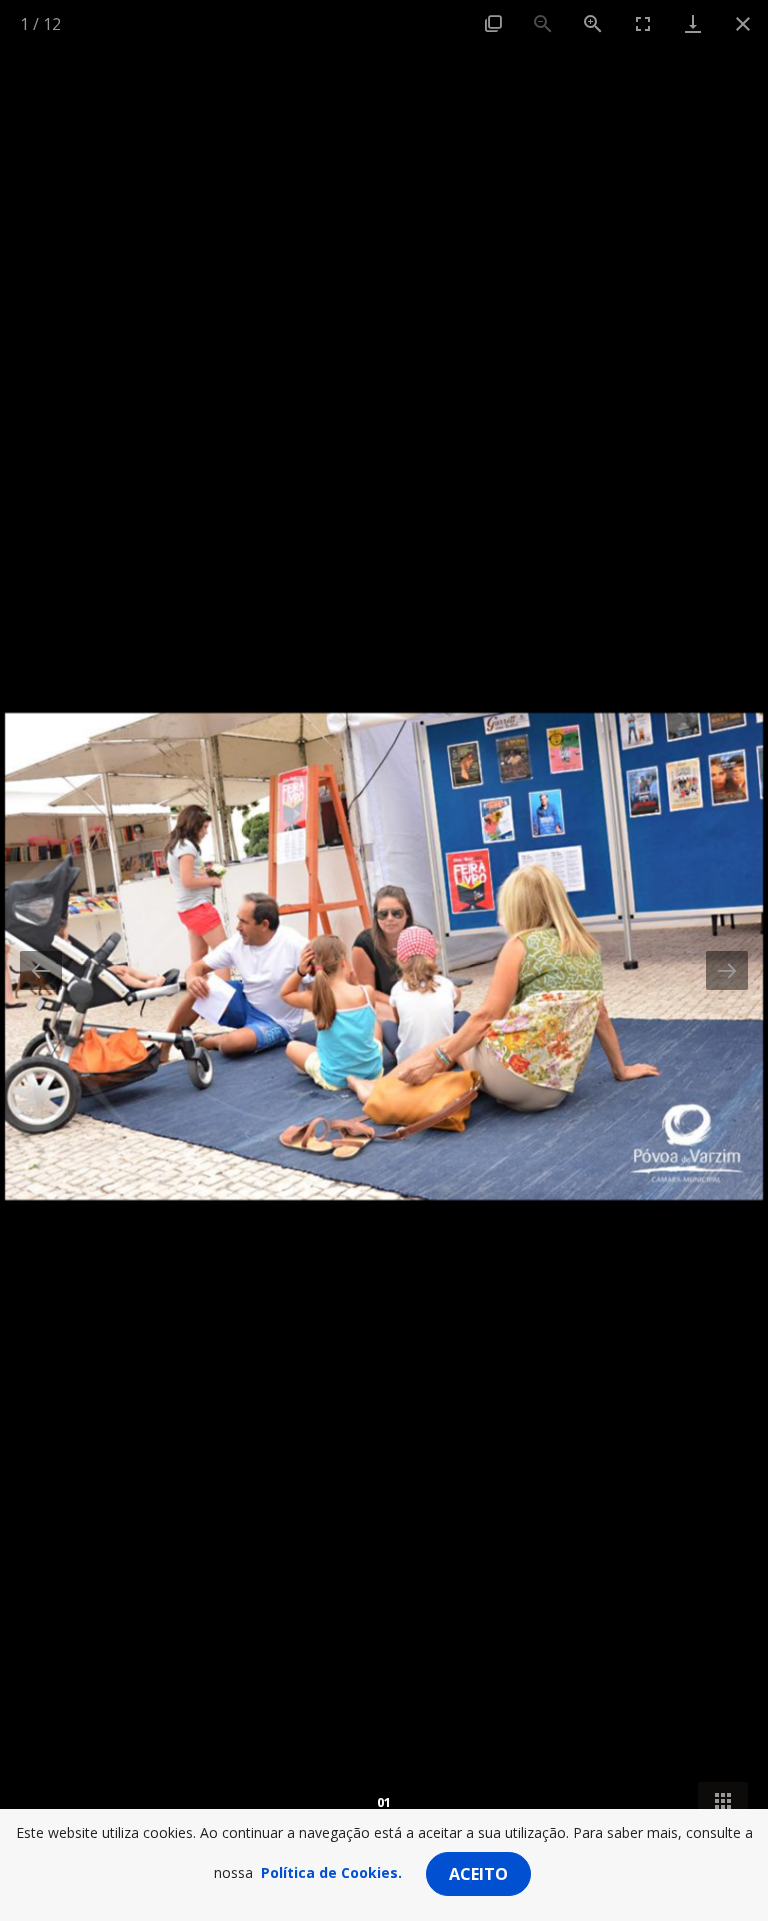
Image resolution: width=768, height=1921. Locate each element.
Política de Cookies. (331, 1872)
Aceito (478, 1874)
